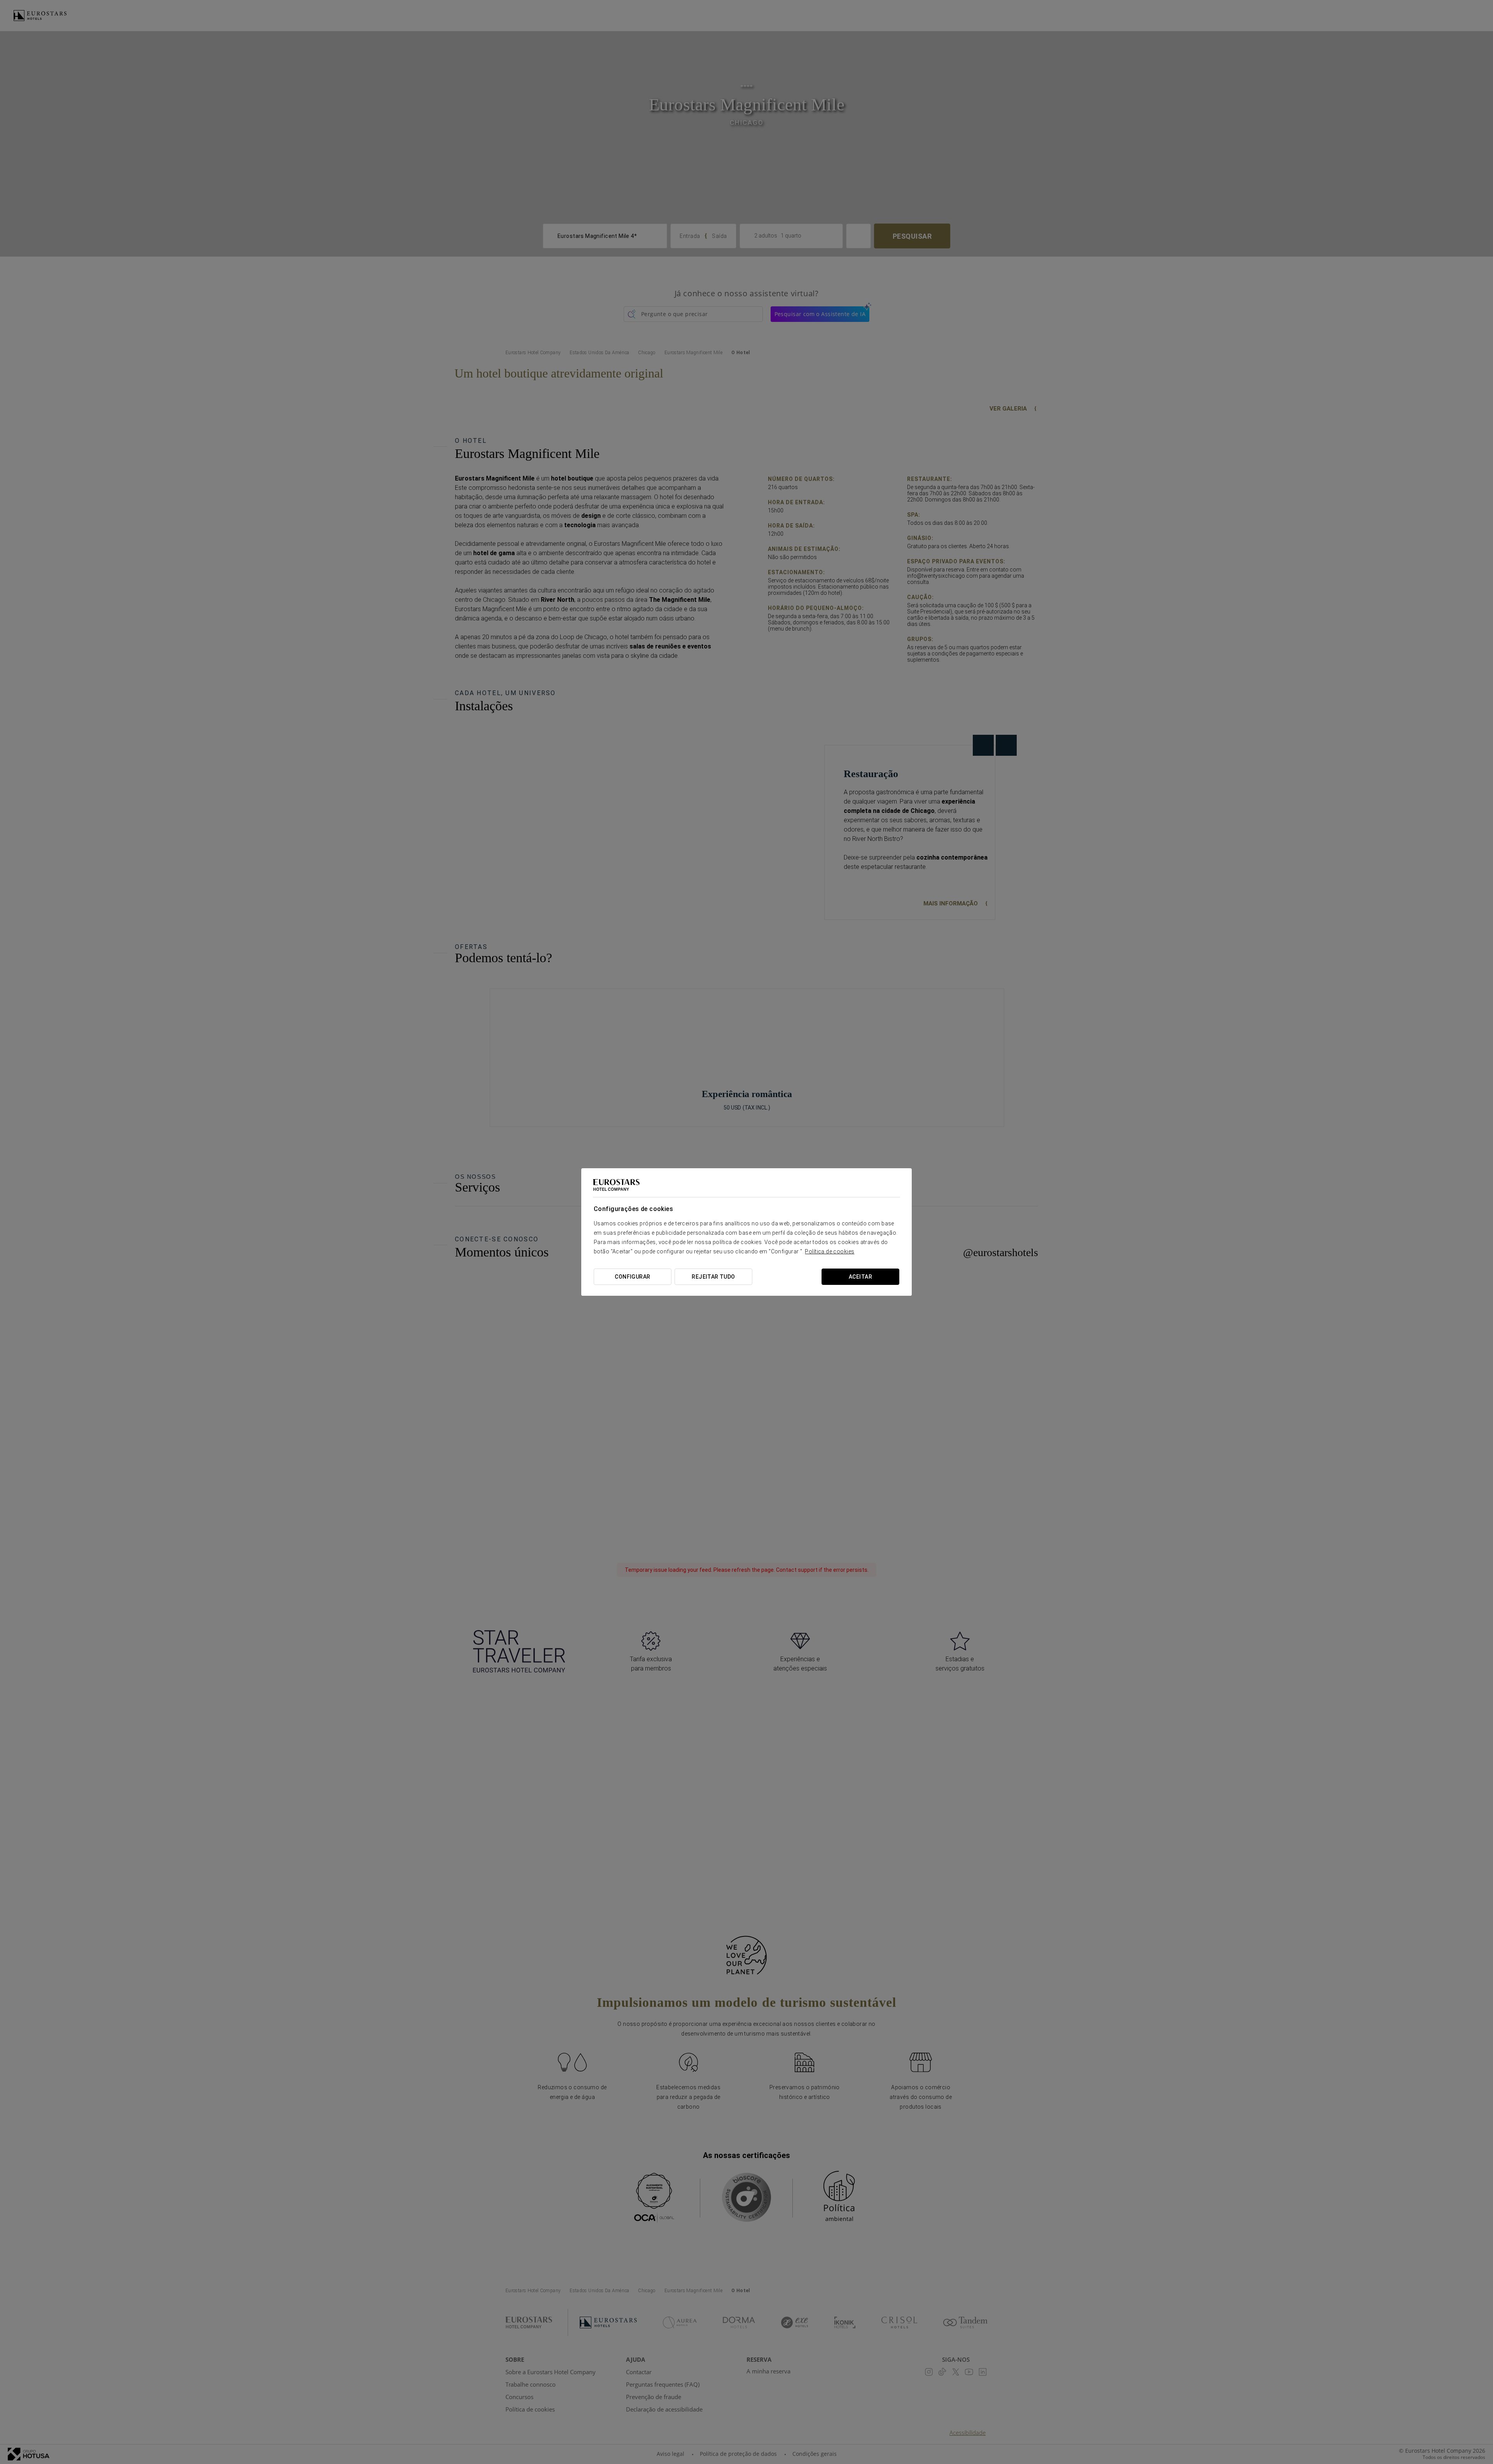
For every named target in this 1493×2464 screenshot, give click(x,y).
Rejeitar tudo (713, 1277)
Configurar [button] (632, 1277)
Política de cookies (830, 1251)
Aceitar (860, 1277)
